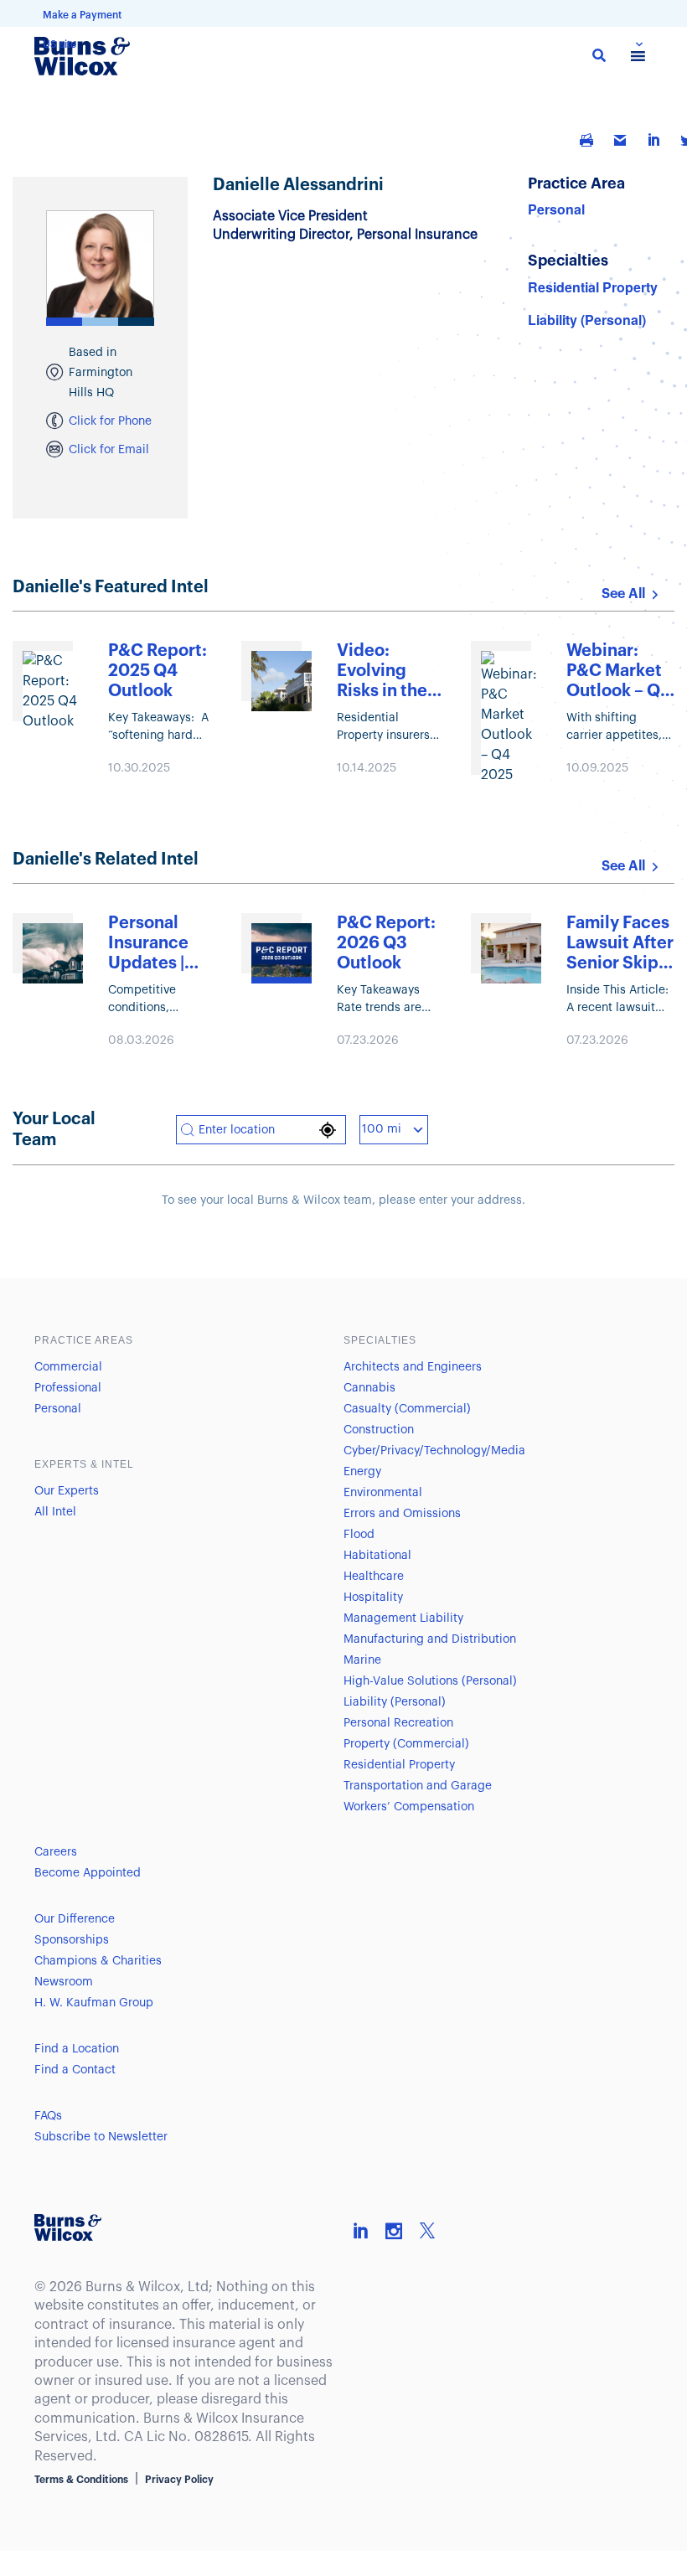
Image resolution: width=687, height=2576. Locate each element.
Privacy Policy (179, 2480)
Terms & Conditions (81, 2480)
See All (623, 594)
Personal (556, 209)
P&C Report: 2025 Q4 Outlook (158, 671)
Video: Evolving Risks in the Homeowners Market (390, 672)
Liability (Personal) (587, 320)
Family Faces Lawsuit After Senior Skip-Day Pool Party (620, 944)
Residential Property (593, 287)
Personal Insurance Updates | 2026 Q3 (148, 944)
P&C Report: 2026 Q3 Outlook (386, 943)
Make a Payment (82, 15)
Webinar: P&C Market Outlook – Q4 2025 (619, 672)
